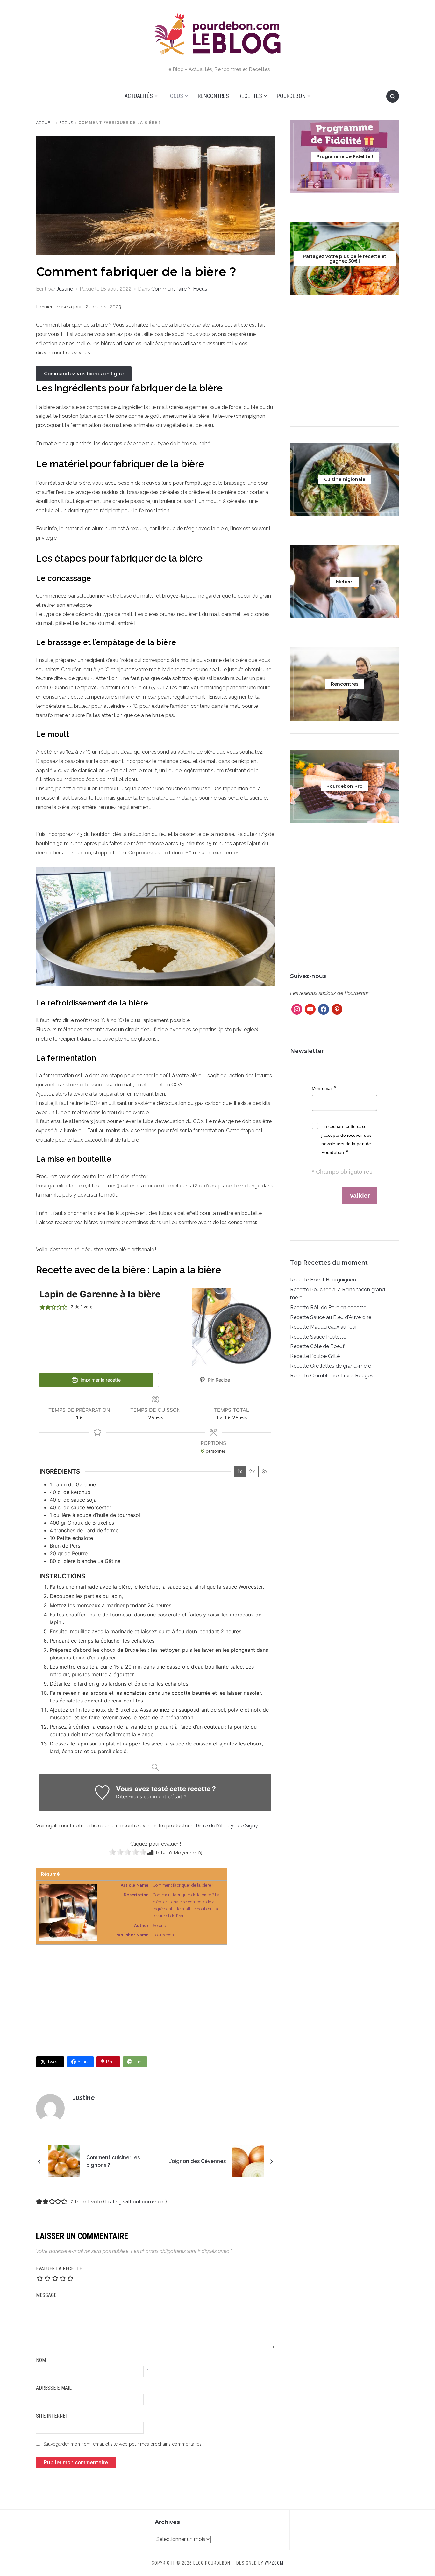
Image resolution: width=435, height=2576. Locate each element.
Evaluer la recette (59, 2269)
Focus (175, 96)
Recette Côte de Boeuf (317, 1346)
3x (265, 1471)
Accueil (45, 123)
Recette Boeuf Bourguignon (323, 1280)
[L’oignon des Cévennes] (248, 2161)
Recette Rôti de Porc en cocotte (328, 1307)
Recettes (250, 96)
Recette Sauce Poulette (318, 1337)
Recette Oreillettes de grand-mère (331, 1366)
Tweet (53, 2062)
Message (46, 2295)
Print (138, 2062)
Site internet (52, 2416)
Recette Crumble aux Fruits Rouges (332, 1376)
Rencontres (213, 96)
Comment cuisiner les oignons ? (113, 2161)
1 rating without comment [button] (135, 2202)
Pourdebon (291, 96)
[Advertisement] (155, 2000)
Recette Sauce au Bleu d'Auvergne (331, 1317)
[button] (42, 1307)
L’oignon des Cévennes (197, 2161)
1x (240, 1471)
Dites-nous (129, 1796)
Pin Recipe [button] (218, 1380)
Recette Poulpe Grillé (315, 1356)
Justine (65, 289)
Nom (41, 2360)
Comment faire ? (171, 289)
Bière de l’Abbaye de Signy (227, 1826)
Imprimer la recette (100, 1380)
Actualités (139, 96)
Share (83, 2062)
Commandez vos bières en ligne (84, 374)
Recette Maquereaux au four (324, 1327)
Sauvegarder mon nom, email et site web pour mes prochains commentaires (122, 2444)
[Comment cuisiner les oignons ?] (64, 2161)
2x (252, 1471)
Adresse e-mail (54, 2388)
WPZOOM (274, 2563)
